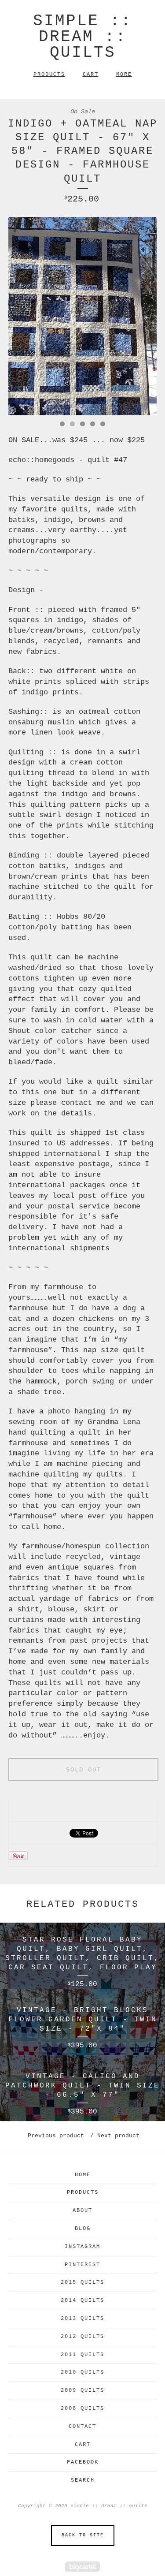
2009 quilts (82, 2390)
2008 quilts (82, 2408)
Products (49, 75)
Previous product (56, 2136)
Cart (91, 75)
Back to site (83, 2535)
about (82, 2211)
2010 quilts (82, 2372)
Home (83, 2175)
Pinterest (82, 2265)
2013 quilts (82, 2319)
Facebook (83, 2462)
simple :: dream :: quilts (82, 37)
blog (83, 2229)
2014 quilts (82, 2300)
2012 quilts (82, 2337)
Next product (118, 2136)
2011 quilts (82, 2355)
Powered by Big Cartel (82, 2567)
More (124, 75)
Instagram (82, 2247)
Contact (82, 2427)
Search (83, 2480)
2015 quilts (82, 2282)
